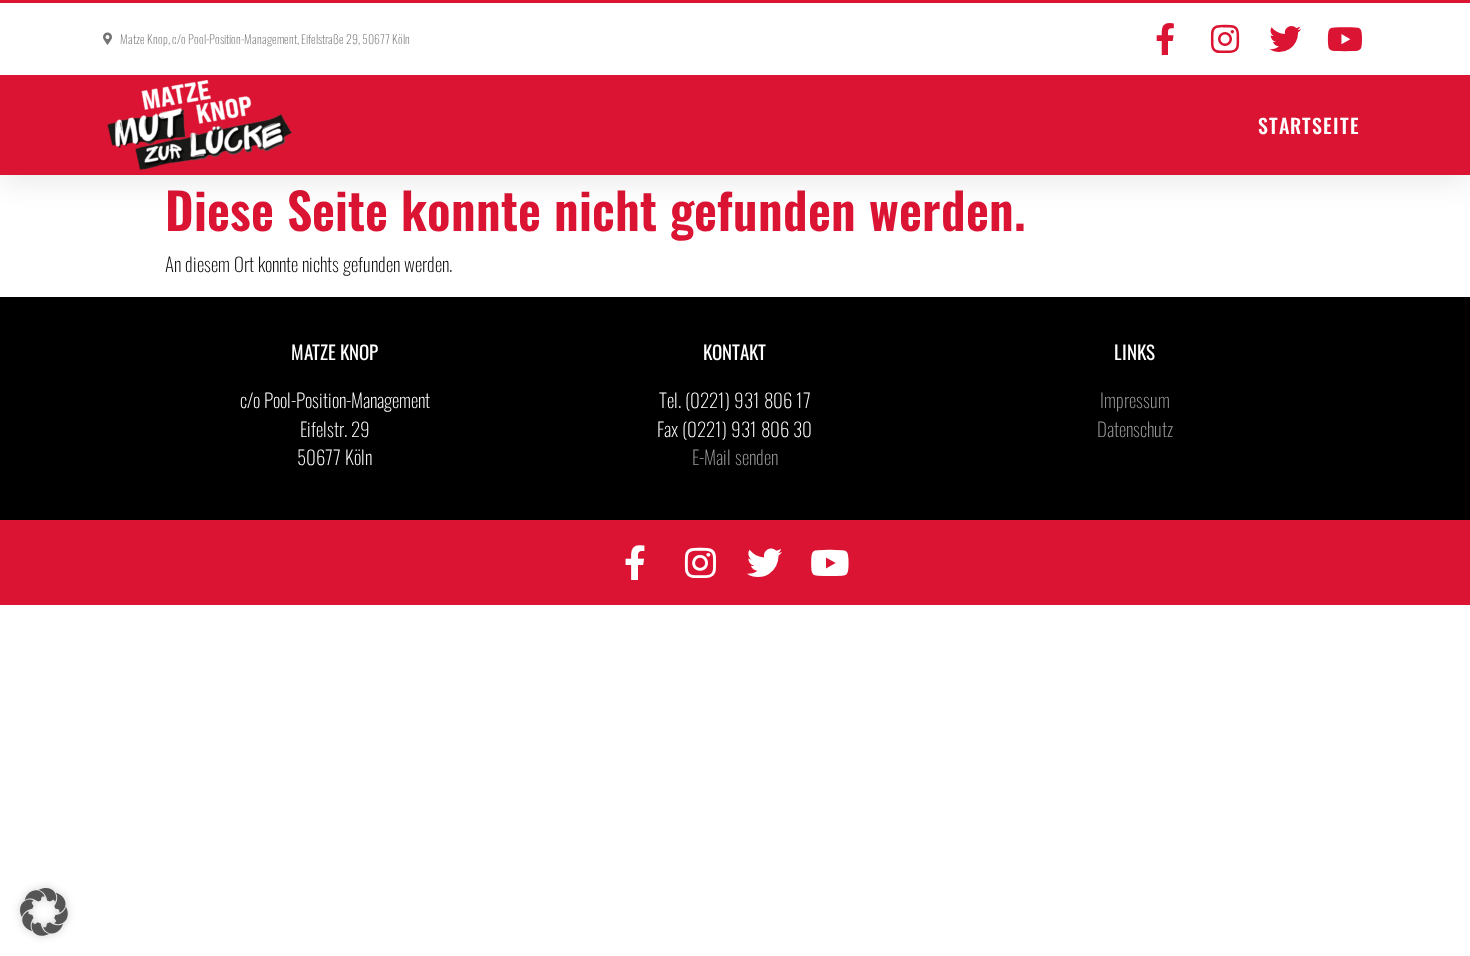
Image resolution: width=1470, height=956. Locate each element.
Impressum (1135, 399)
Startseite (1309, 125)
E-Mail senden (735, 456)
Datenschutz (1135, 428)
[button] (44, 912)
